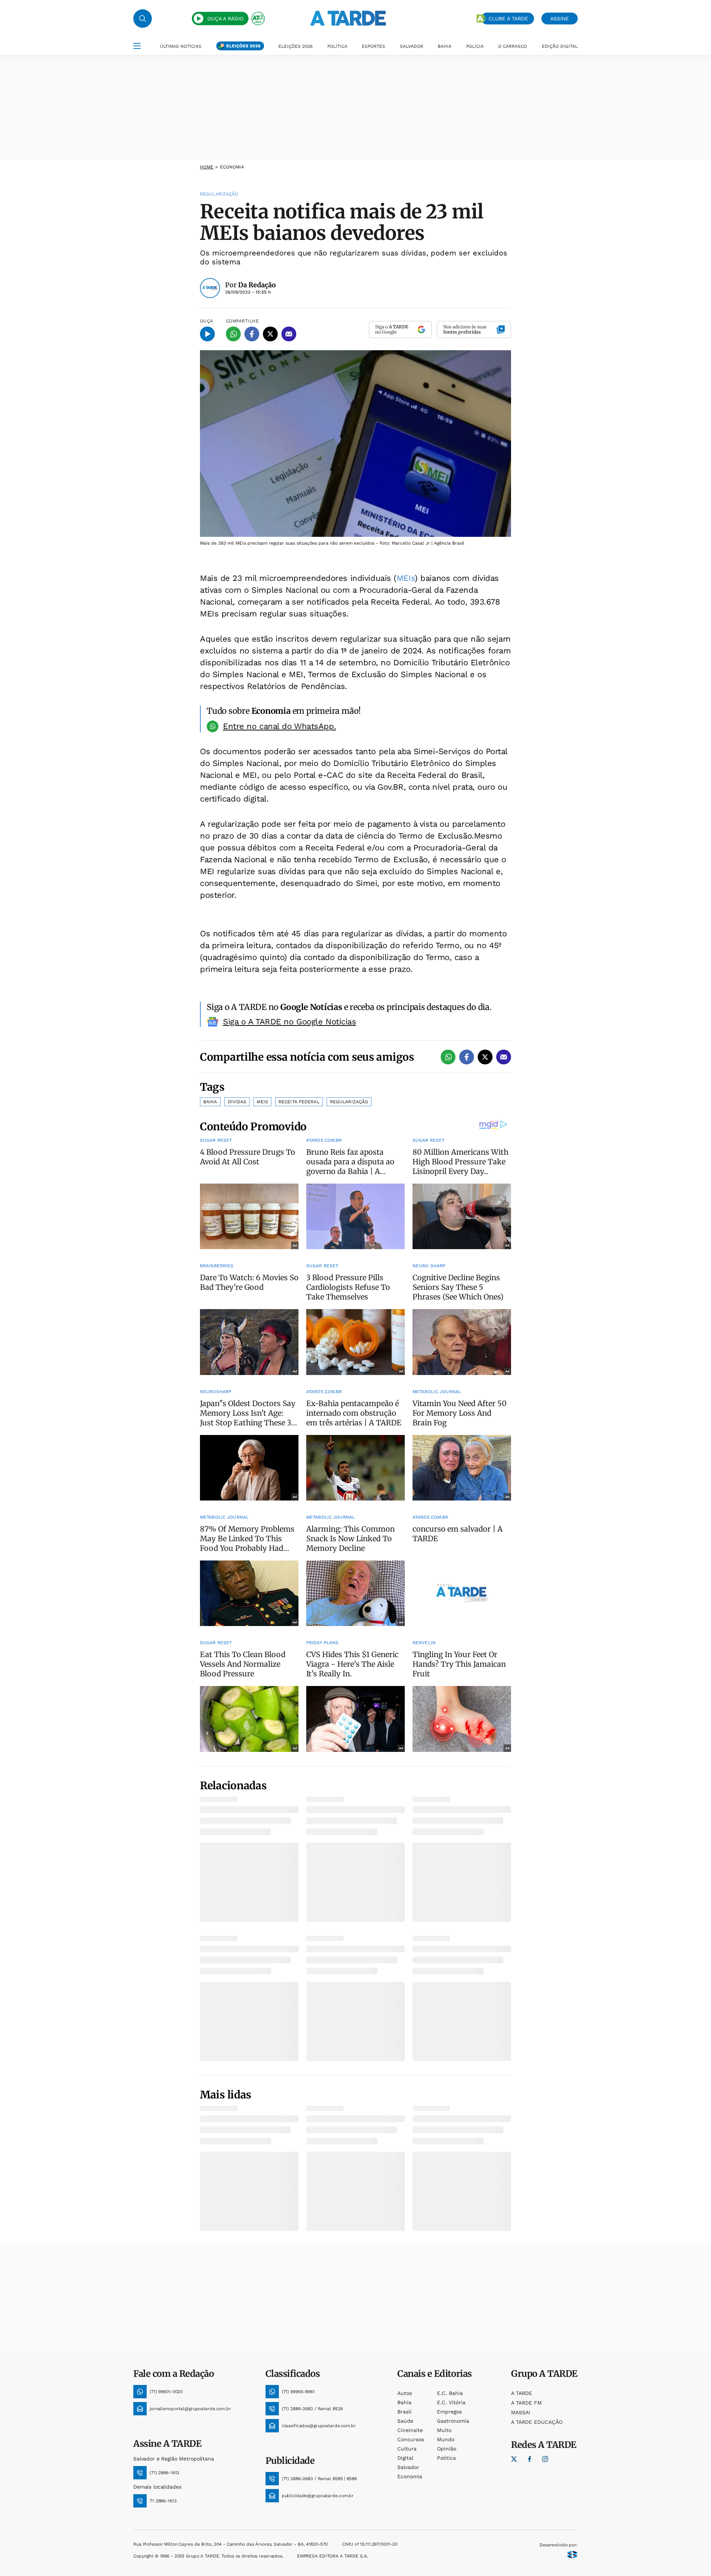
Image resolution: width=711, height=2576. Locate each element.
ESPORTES (373, 46)
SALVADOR (412, 46)
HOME (207, 167)
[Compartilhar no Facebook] (252, 334)
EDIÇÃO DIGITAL (560, 46)
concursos (411, 2439)
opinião (447, 2449)
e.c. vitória (451, 2402)
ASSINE (560, 19)
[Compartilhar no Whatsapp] (233, 334)
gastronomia (453, 2421)
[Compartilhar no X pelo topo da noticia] (270, 334)
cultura (407, 2449)
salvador (408, 2467)
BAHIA (445, 46)
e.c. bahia (450, 2393)
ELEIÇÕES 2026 (243, 46)
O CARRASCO (513, 46)
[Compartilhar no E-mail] (289, 334)
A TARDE (522, 2393)
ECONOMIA (232, 167)
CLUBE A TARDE (508, 19)
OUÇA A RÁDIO (225, 19)
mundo (446, 2439)
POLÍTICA (337, 46)
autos (405, 2393)
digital (405, 2458)
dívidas (237, 1102)
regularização (349, 1102)
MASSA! (521, 2412)
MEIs (406, 578)
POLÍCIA (475, 46)
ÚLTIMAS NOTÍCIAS (181, 46)
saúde (405, 2421)
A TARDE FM (526, 2403)
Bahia (210, 1102)
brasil (404, 2412)
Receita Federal (299, 1102)
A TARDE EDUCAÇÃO (537, 2422)
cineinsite (410, 2430)
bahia (404, 2402)
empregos (449, 2412)
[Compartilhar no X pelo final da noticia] (485, 1057)
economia (410, 2476)
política (446, 2458)
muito (444, 2430)
